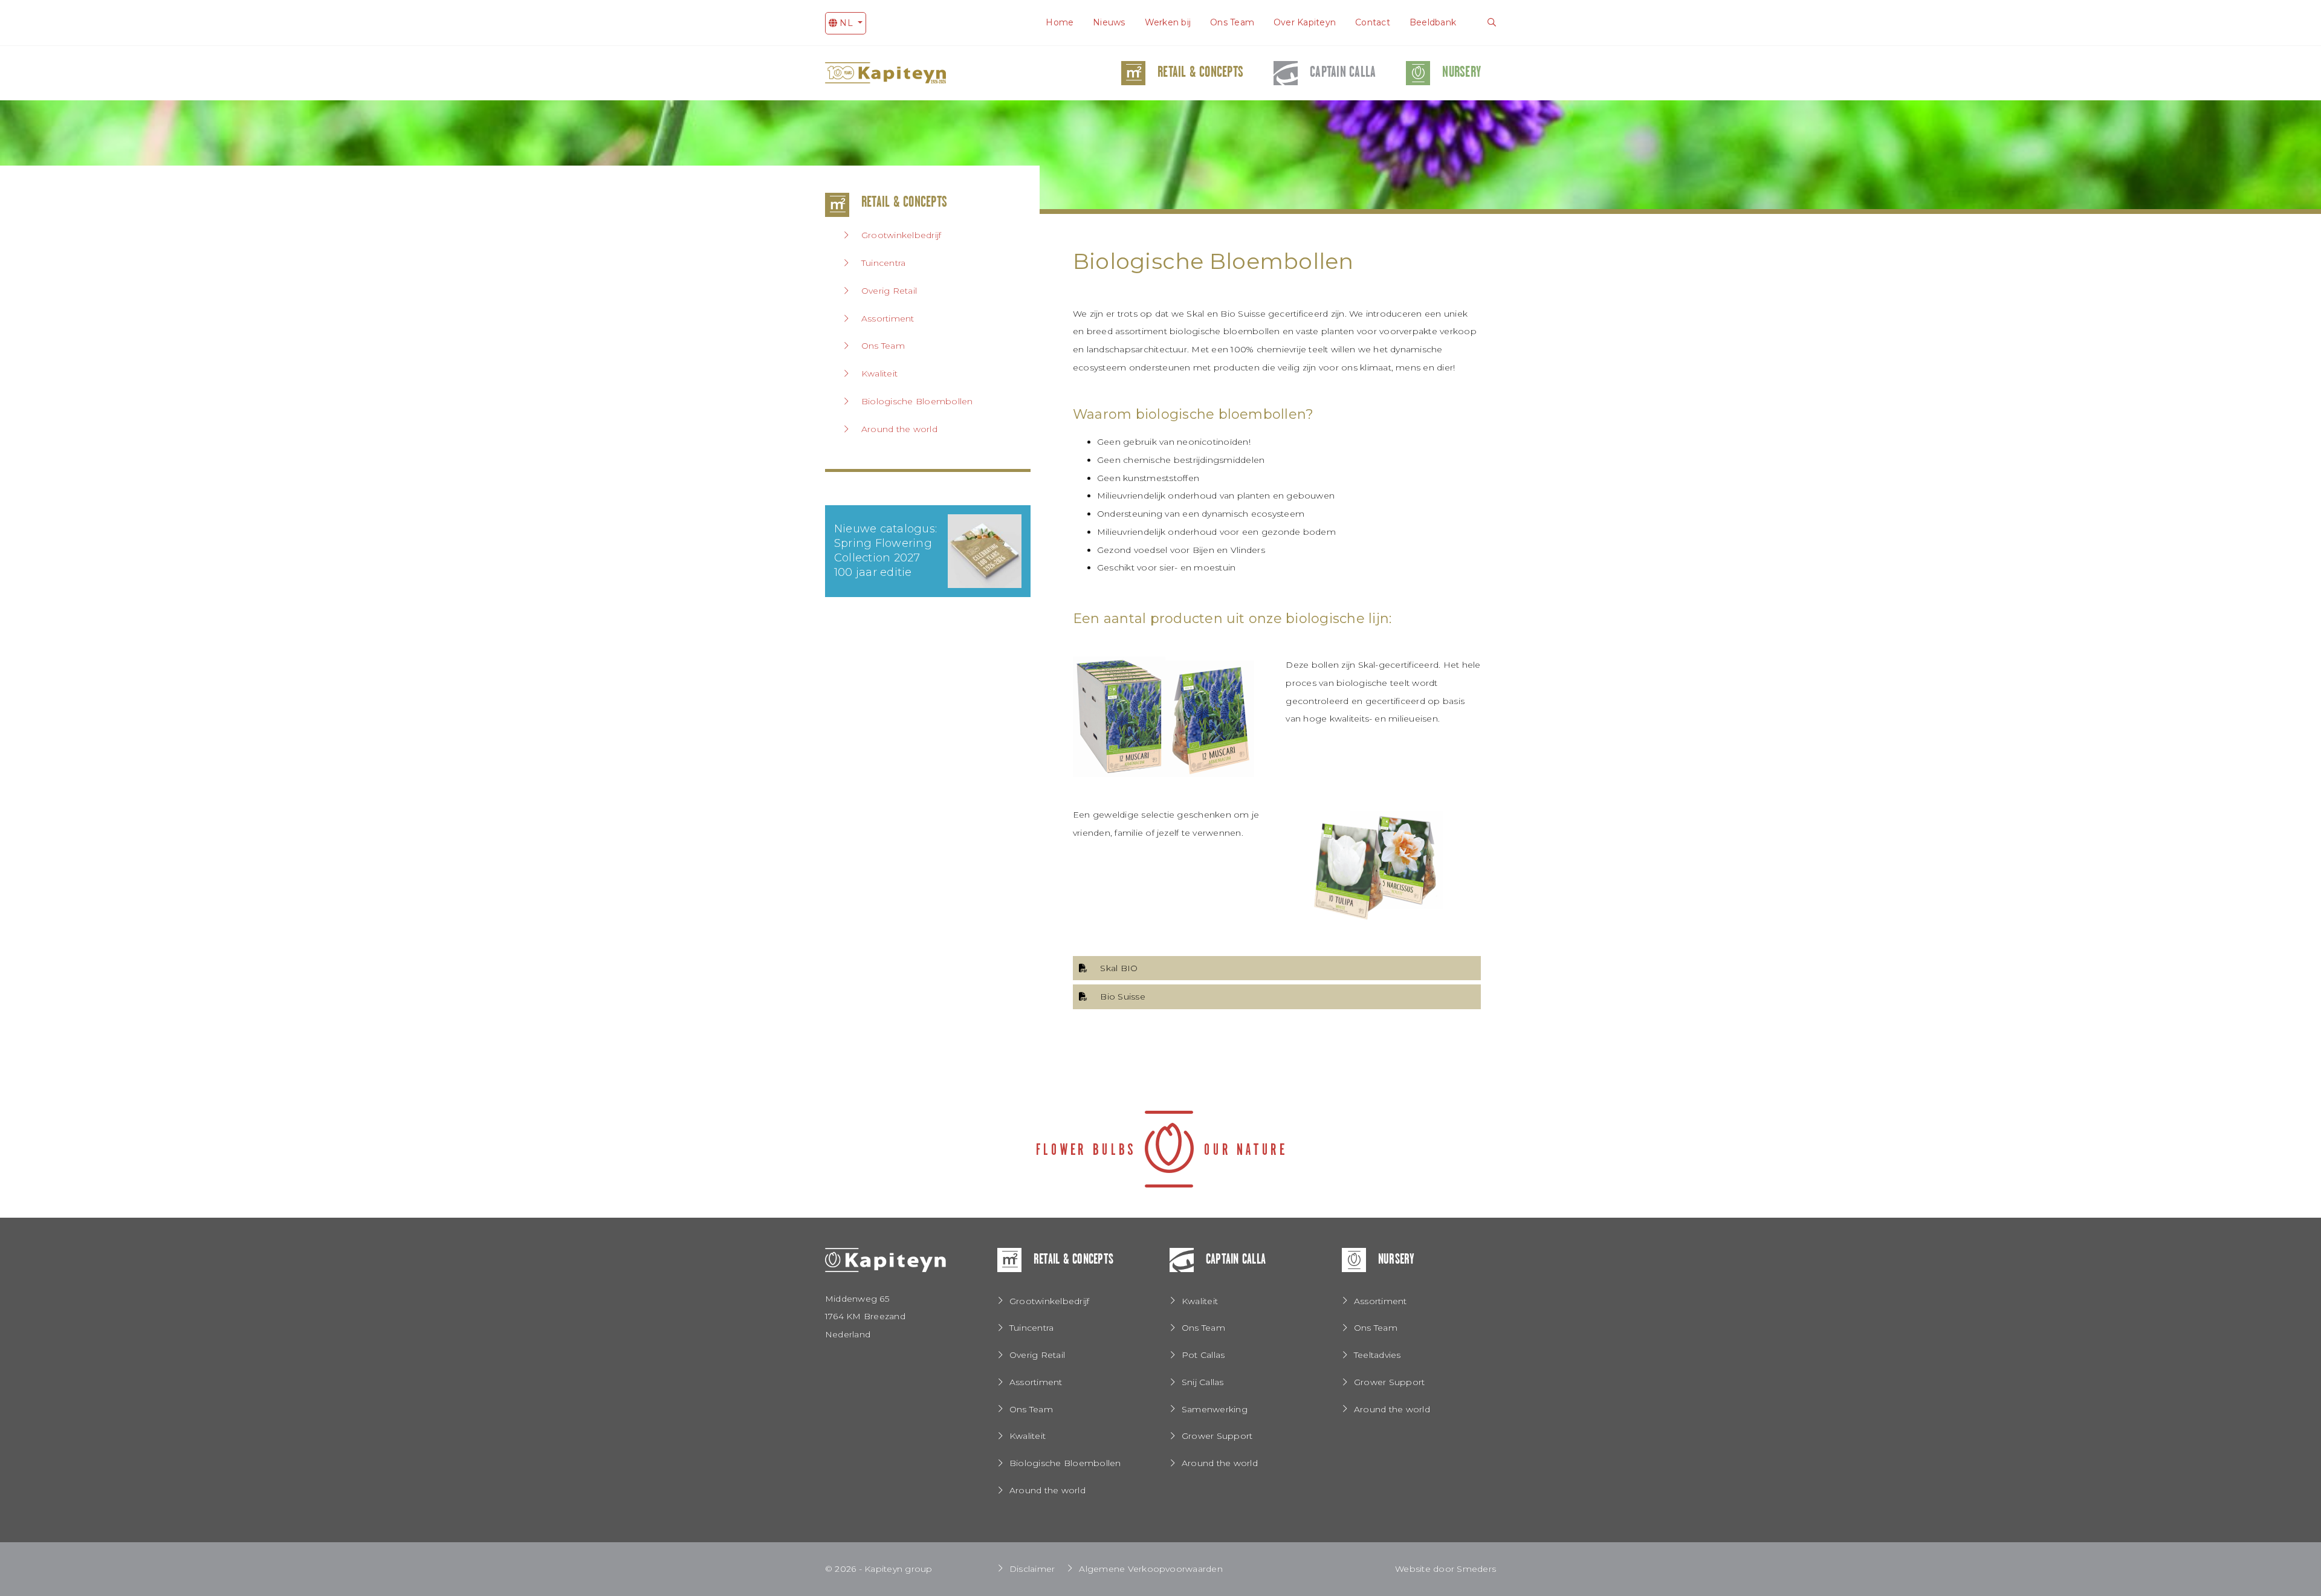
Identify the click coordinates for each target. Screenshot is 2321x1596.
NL (846, 23)
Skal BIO (1119, 968)
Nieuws (1109, 22)
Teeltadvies (1377, 1355)
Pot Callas (1203, 1355)
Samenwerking (1215, 1409)
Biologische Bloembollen (917, 401)
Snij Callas (1203, 1382)
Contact (1373, 22)
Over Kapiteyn (1305, 22)
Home (1060, 22)
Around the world (899, 429)
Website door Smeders (1445, 1569)
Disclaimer (1032, 1569)
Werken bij (1168, 22)
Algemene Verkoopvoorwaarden (1151, 1569)
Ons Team (1232, 22)
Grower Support (1217, 1436)
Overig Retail (889, 291)
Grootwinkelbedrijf (901, 235)
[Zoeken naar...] (1492, 23)
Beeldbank (1433, 22)
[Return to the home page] (885, 1268)
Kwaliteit (879, 373)
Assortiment (888, 318)
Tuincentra (883, 263)
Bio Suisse (1122, 997)
